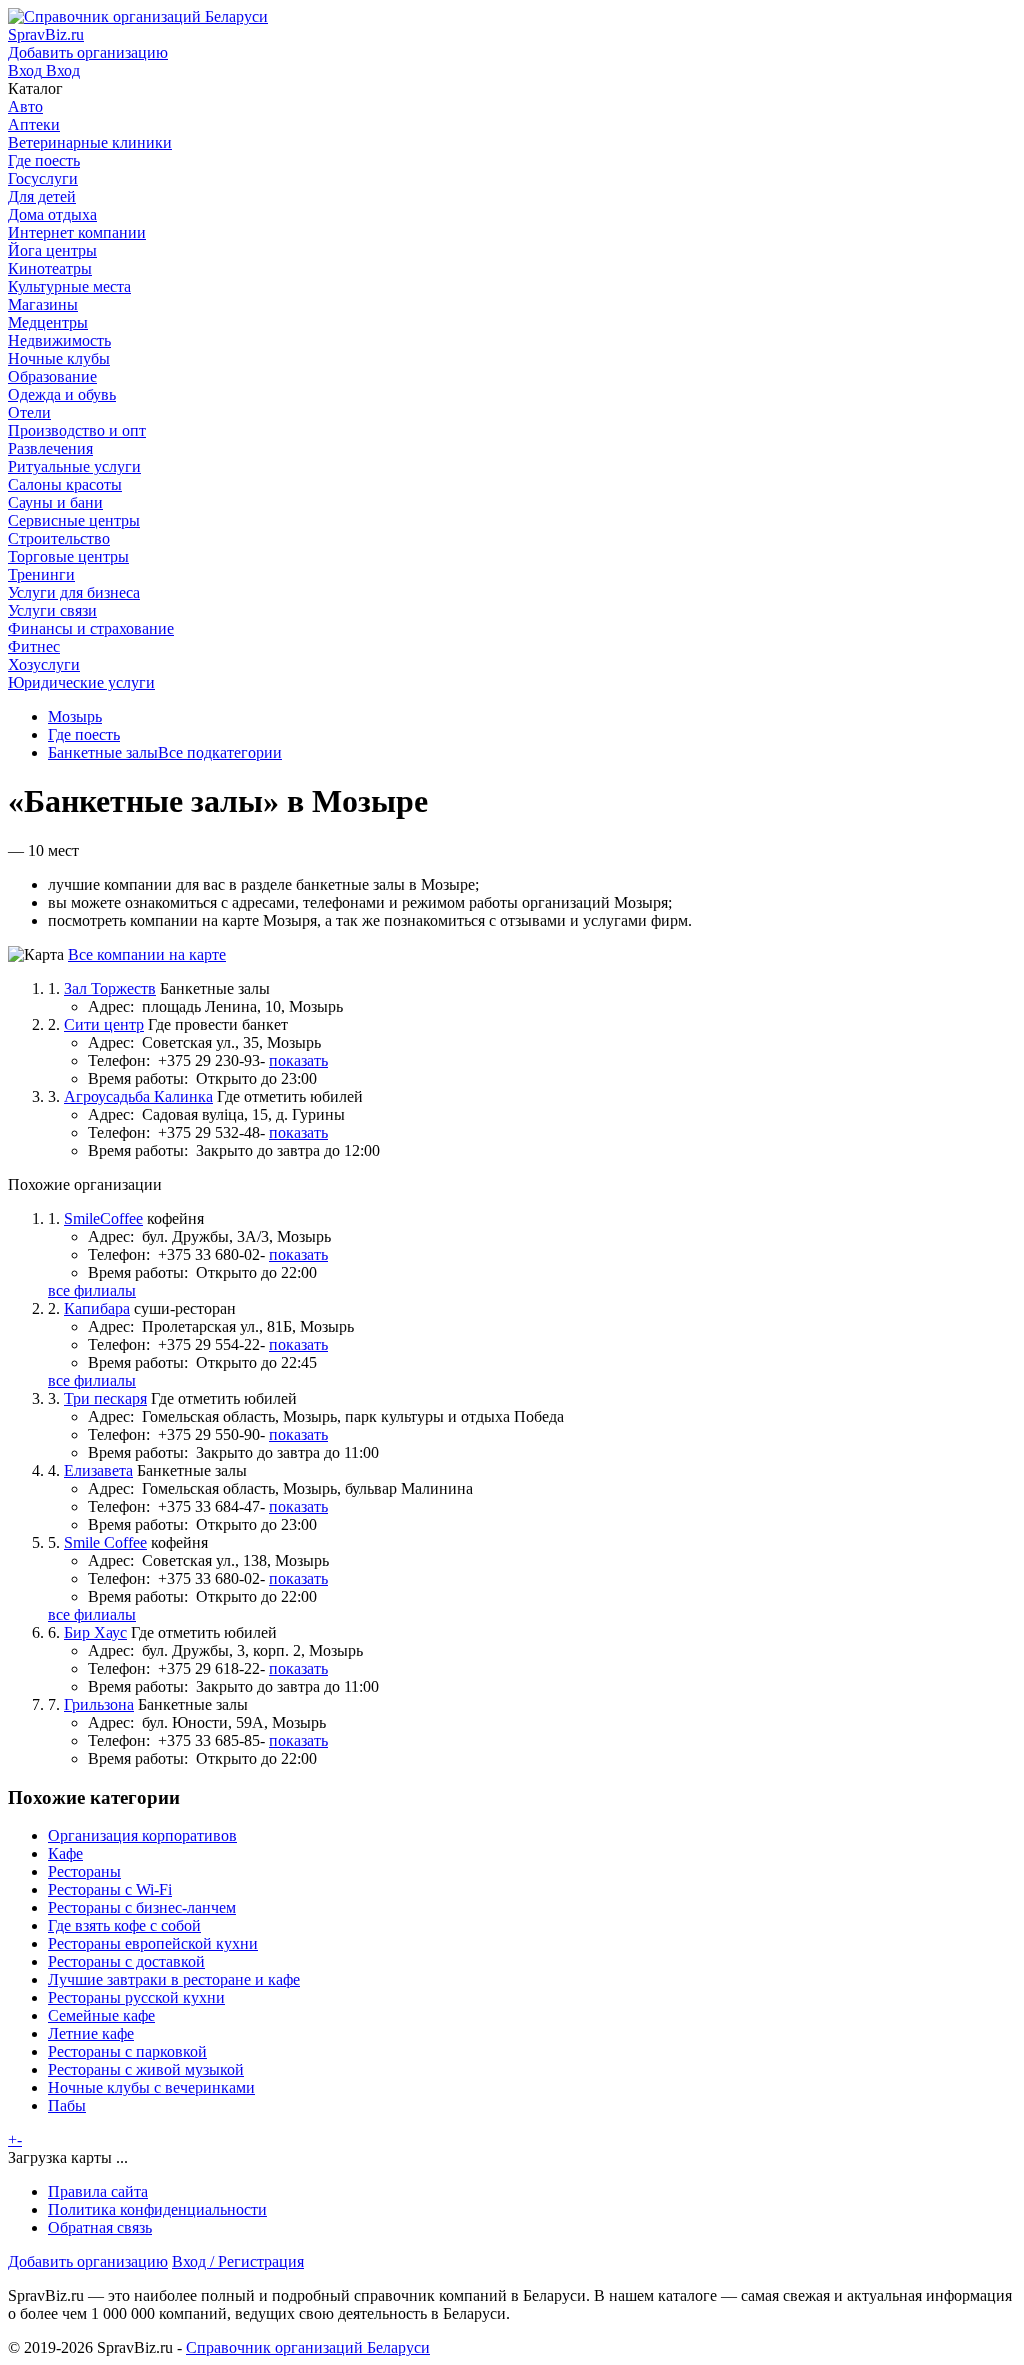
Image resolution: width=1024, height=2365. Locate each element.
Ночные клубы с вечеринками (151, 2087)
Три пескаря (105, 1398)
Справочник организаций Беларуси (308, 2347)
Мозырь (75, 716)
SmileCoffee (103, 1218)
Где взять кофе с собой (124, 1925)
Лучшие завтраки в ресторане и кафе (174, 1979)
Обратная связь (100, 2227)
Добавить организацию (88, 2261)
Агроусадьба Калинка (138, 1096)
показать (298, 1060)
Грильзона (99, 1704)
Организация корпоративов (142, 1835)
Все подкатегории (220, 752)
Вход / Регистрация (238, 2261)
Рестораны (84, 1871)
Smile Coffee (105, 1542)
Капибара (97, 1308)
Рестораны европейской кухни (153, 1943)
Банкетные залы (103, 752)
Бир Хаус (95, 1632)
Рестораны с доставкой (126, 1961)
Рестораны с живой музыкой (146, 2069)
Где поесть (84, 734)
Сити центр (104, 1024)
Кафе (65, 1853)
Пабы (67, 2105)
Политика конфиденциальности (157, 2209)
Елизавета (98, 1470)
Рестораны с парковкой (127, 2051)
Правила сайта (98, 2191)
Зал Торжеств (110, 988)
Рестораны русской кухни (136, 1997)
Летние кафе (91, 2033)
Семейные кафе (101, 2015)
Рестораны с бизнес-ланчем (142, 1907)
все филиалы (92, 1290)
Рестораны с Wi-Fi (110, 1889)
